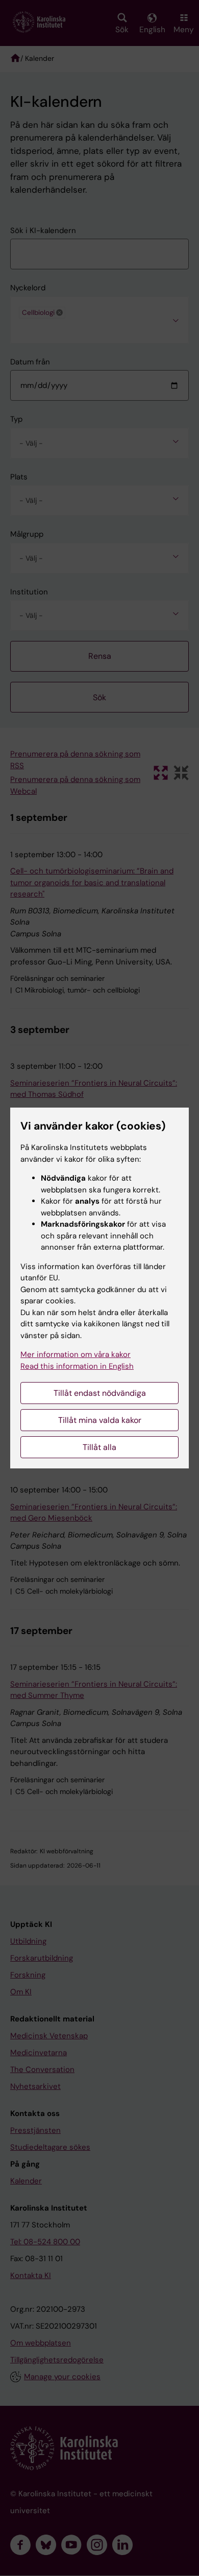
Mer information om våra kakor (76, 1354)
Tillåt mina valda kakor (100, 1420)
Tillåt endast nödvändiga (100, 1393)
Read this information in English (77, 1366)
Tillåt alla (99, 1447)
